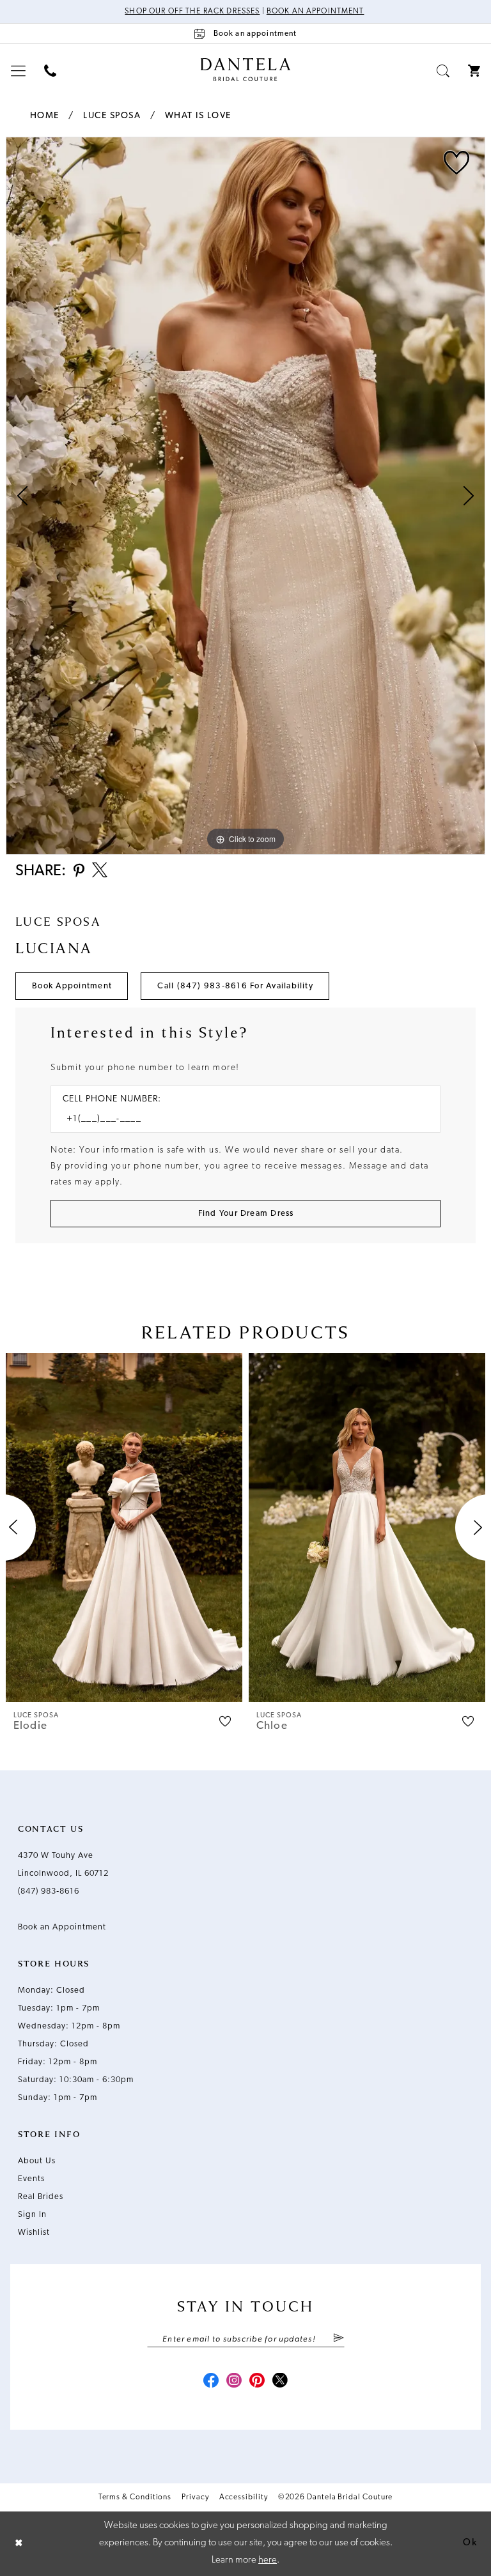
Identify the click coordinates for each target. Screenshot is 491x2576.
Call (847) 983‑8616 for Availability (235, 986)
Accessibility (244, 2497)
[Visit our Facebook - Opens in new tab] (211, 2382)
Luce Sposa (112, 116)
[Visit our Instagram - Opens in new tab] (234, 2382)
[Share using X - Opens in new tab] (100, 871)
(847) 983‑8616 (49, 1891)
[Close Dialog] (19, 2544)
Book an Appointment (316, 11)
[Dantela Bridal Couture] (246, 70)
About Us (37, 2161)
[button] (19, 71)
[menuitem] (19, 71)
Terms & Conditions (135, 2497)
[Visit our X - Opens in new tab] (280, 2382)
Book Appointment (72, 986)
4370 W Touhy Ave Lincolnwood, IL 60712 (63, 1865)
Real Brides (41, 2197)
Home (45, 116)
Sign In (32, 2215)
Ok (470, 2543)
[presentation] (124, 1527)
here (268, 2560)
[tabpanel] (245, 496)
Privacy (195, 2497)
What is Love (198, 116)
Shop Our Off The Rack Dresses (192, 11)
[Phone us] (51, 71)
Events (31, 2179)
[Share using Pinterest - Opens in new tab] (79, 872)
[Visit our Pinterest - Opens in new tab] (257, 2382)
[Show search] (443, 71)
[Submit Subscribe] (338, 2339)
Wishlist (34, 2233)
